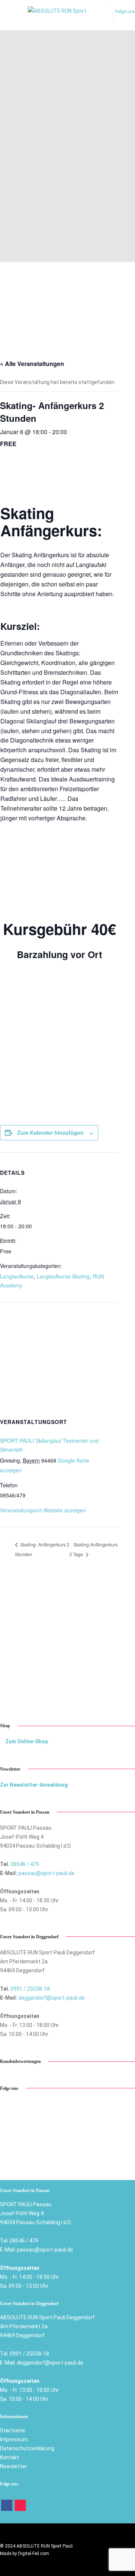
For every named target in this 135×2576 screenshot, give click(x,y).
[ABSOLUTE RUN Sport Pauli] (62, 20)
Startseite (13, 2430)
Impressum (14, 2439)
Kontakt (10, 2457)
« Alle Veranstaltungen (32, 364)
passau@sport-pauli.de (46, 1873)
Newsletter (13, 2466)
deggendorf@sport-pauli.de (52, 1998)
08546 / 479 (25, 1864)
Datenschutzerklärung (27, 2448)
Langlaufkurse (17, 1276)
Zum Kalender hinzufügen (50, 1132)
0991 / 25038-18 (30, 1989)
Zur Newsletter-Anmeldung (34, 1785)
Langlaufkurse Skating (63, 1276)
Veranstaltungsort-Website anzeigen (43, 1510)
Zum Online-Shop (26, 1741)
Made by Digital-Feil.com (25, 2554)
